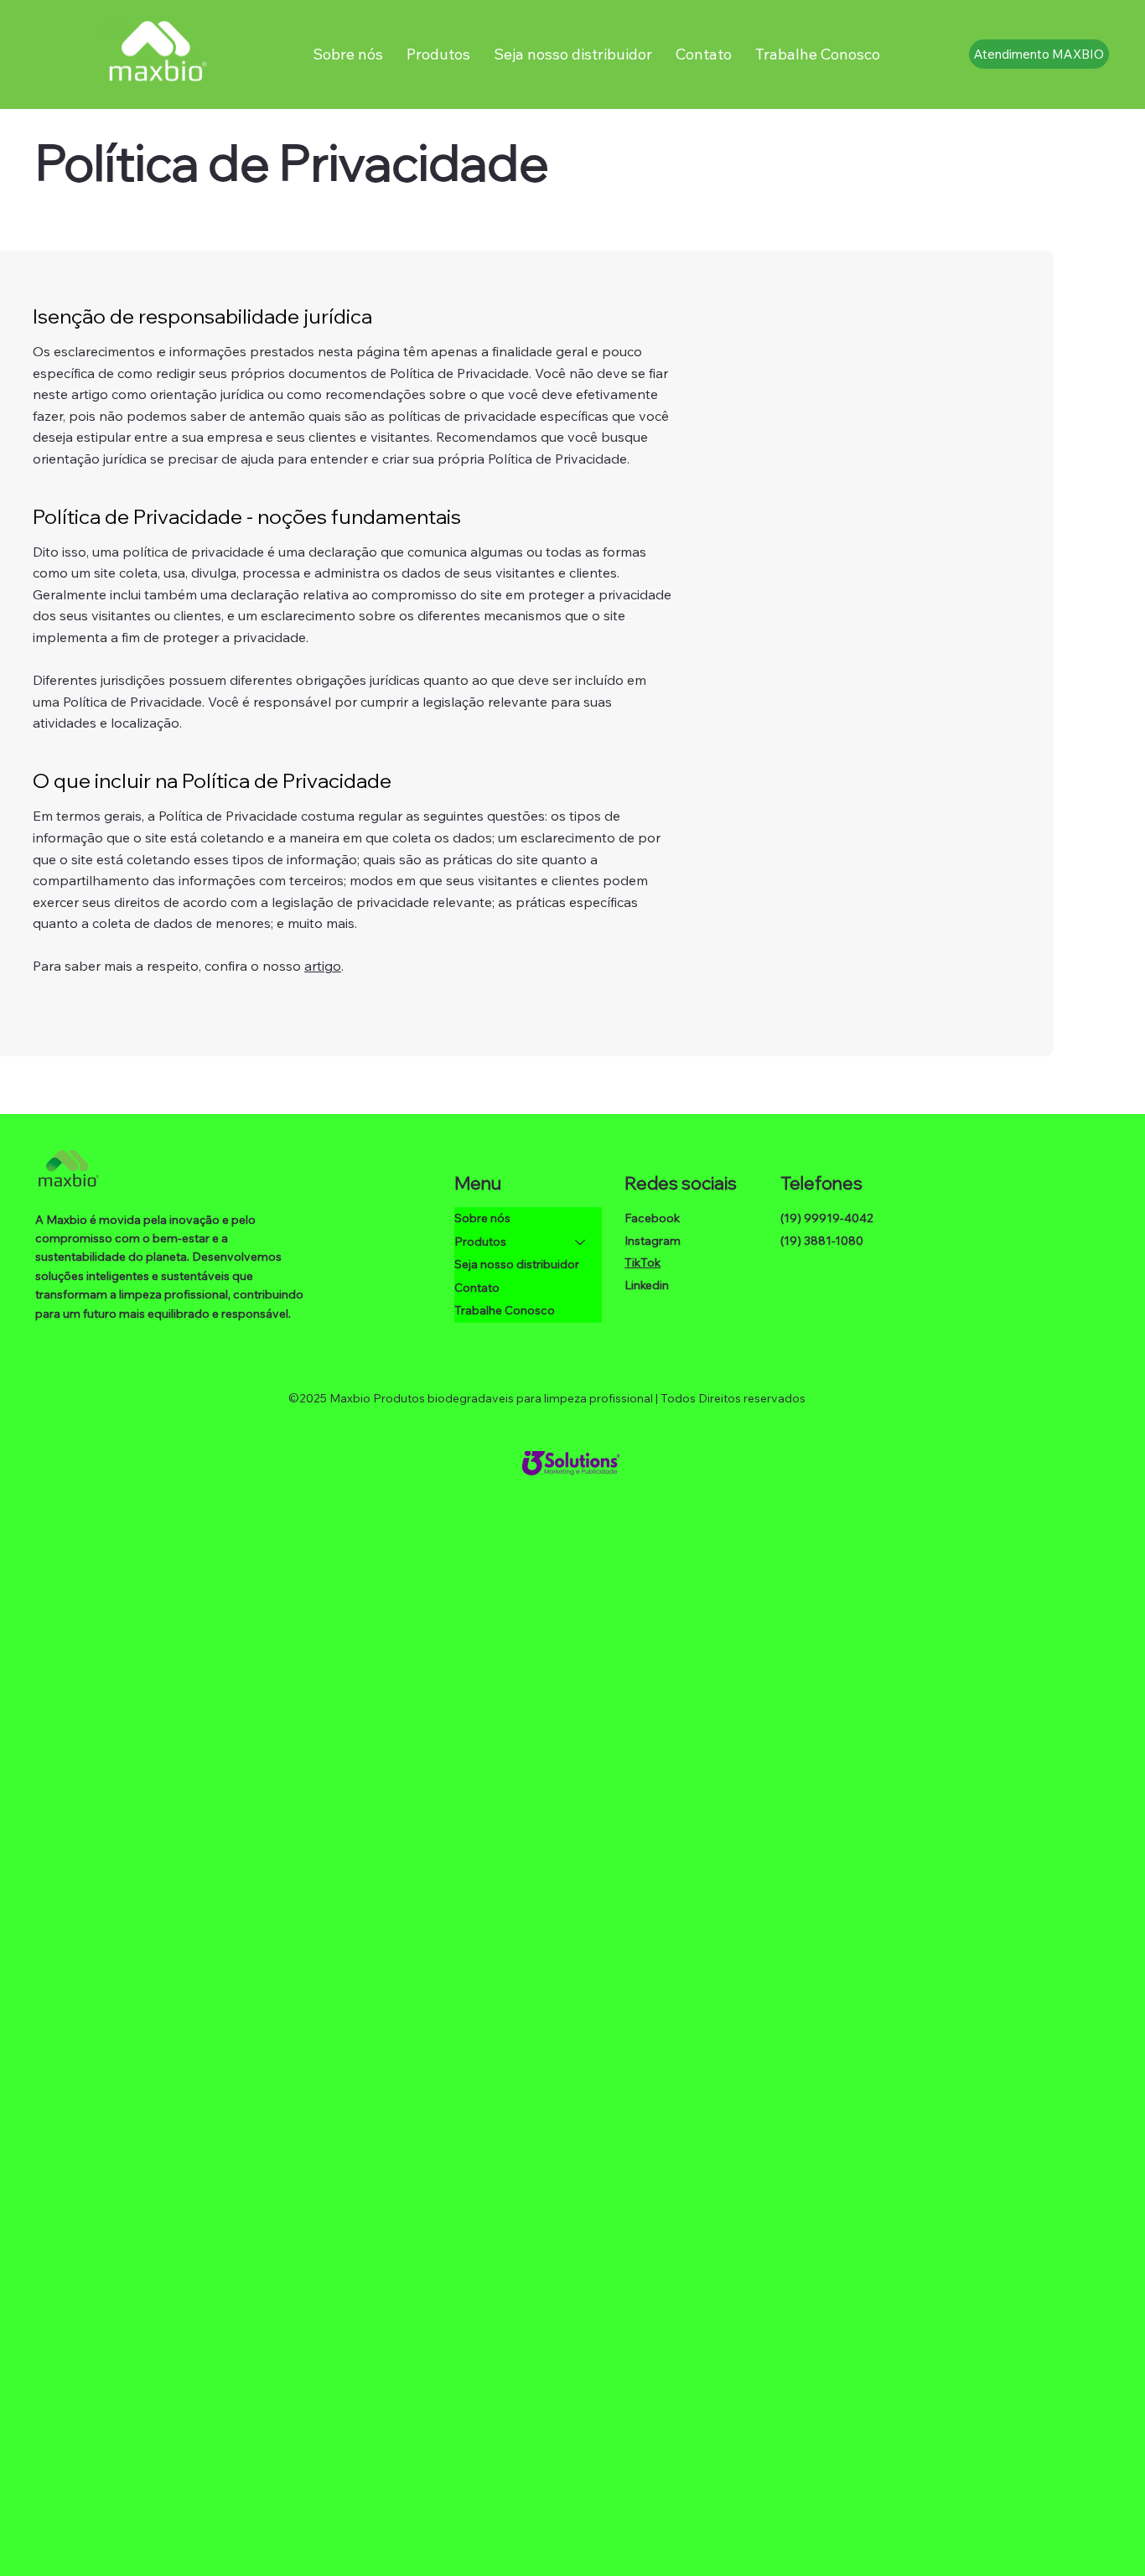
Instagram (653, 1241)
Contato (477, 1288)
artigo (323, 966)
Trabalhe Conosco (505, 1310)
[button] (438, 54)
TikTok (642, 1262)
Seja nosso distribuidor (517, 1264)
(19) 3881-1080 (822, 1241)
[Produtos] (581, 1242)
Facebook (652, 1218)
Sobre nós (482, 1218)
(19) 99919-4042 (827, 1218)
